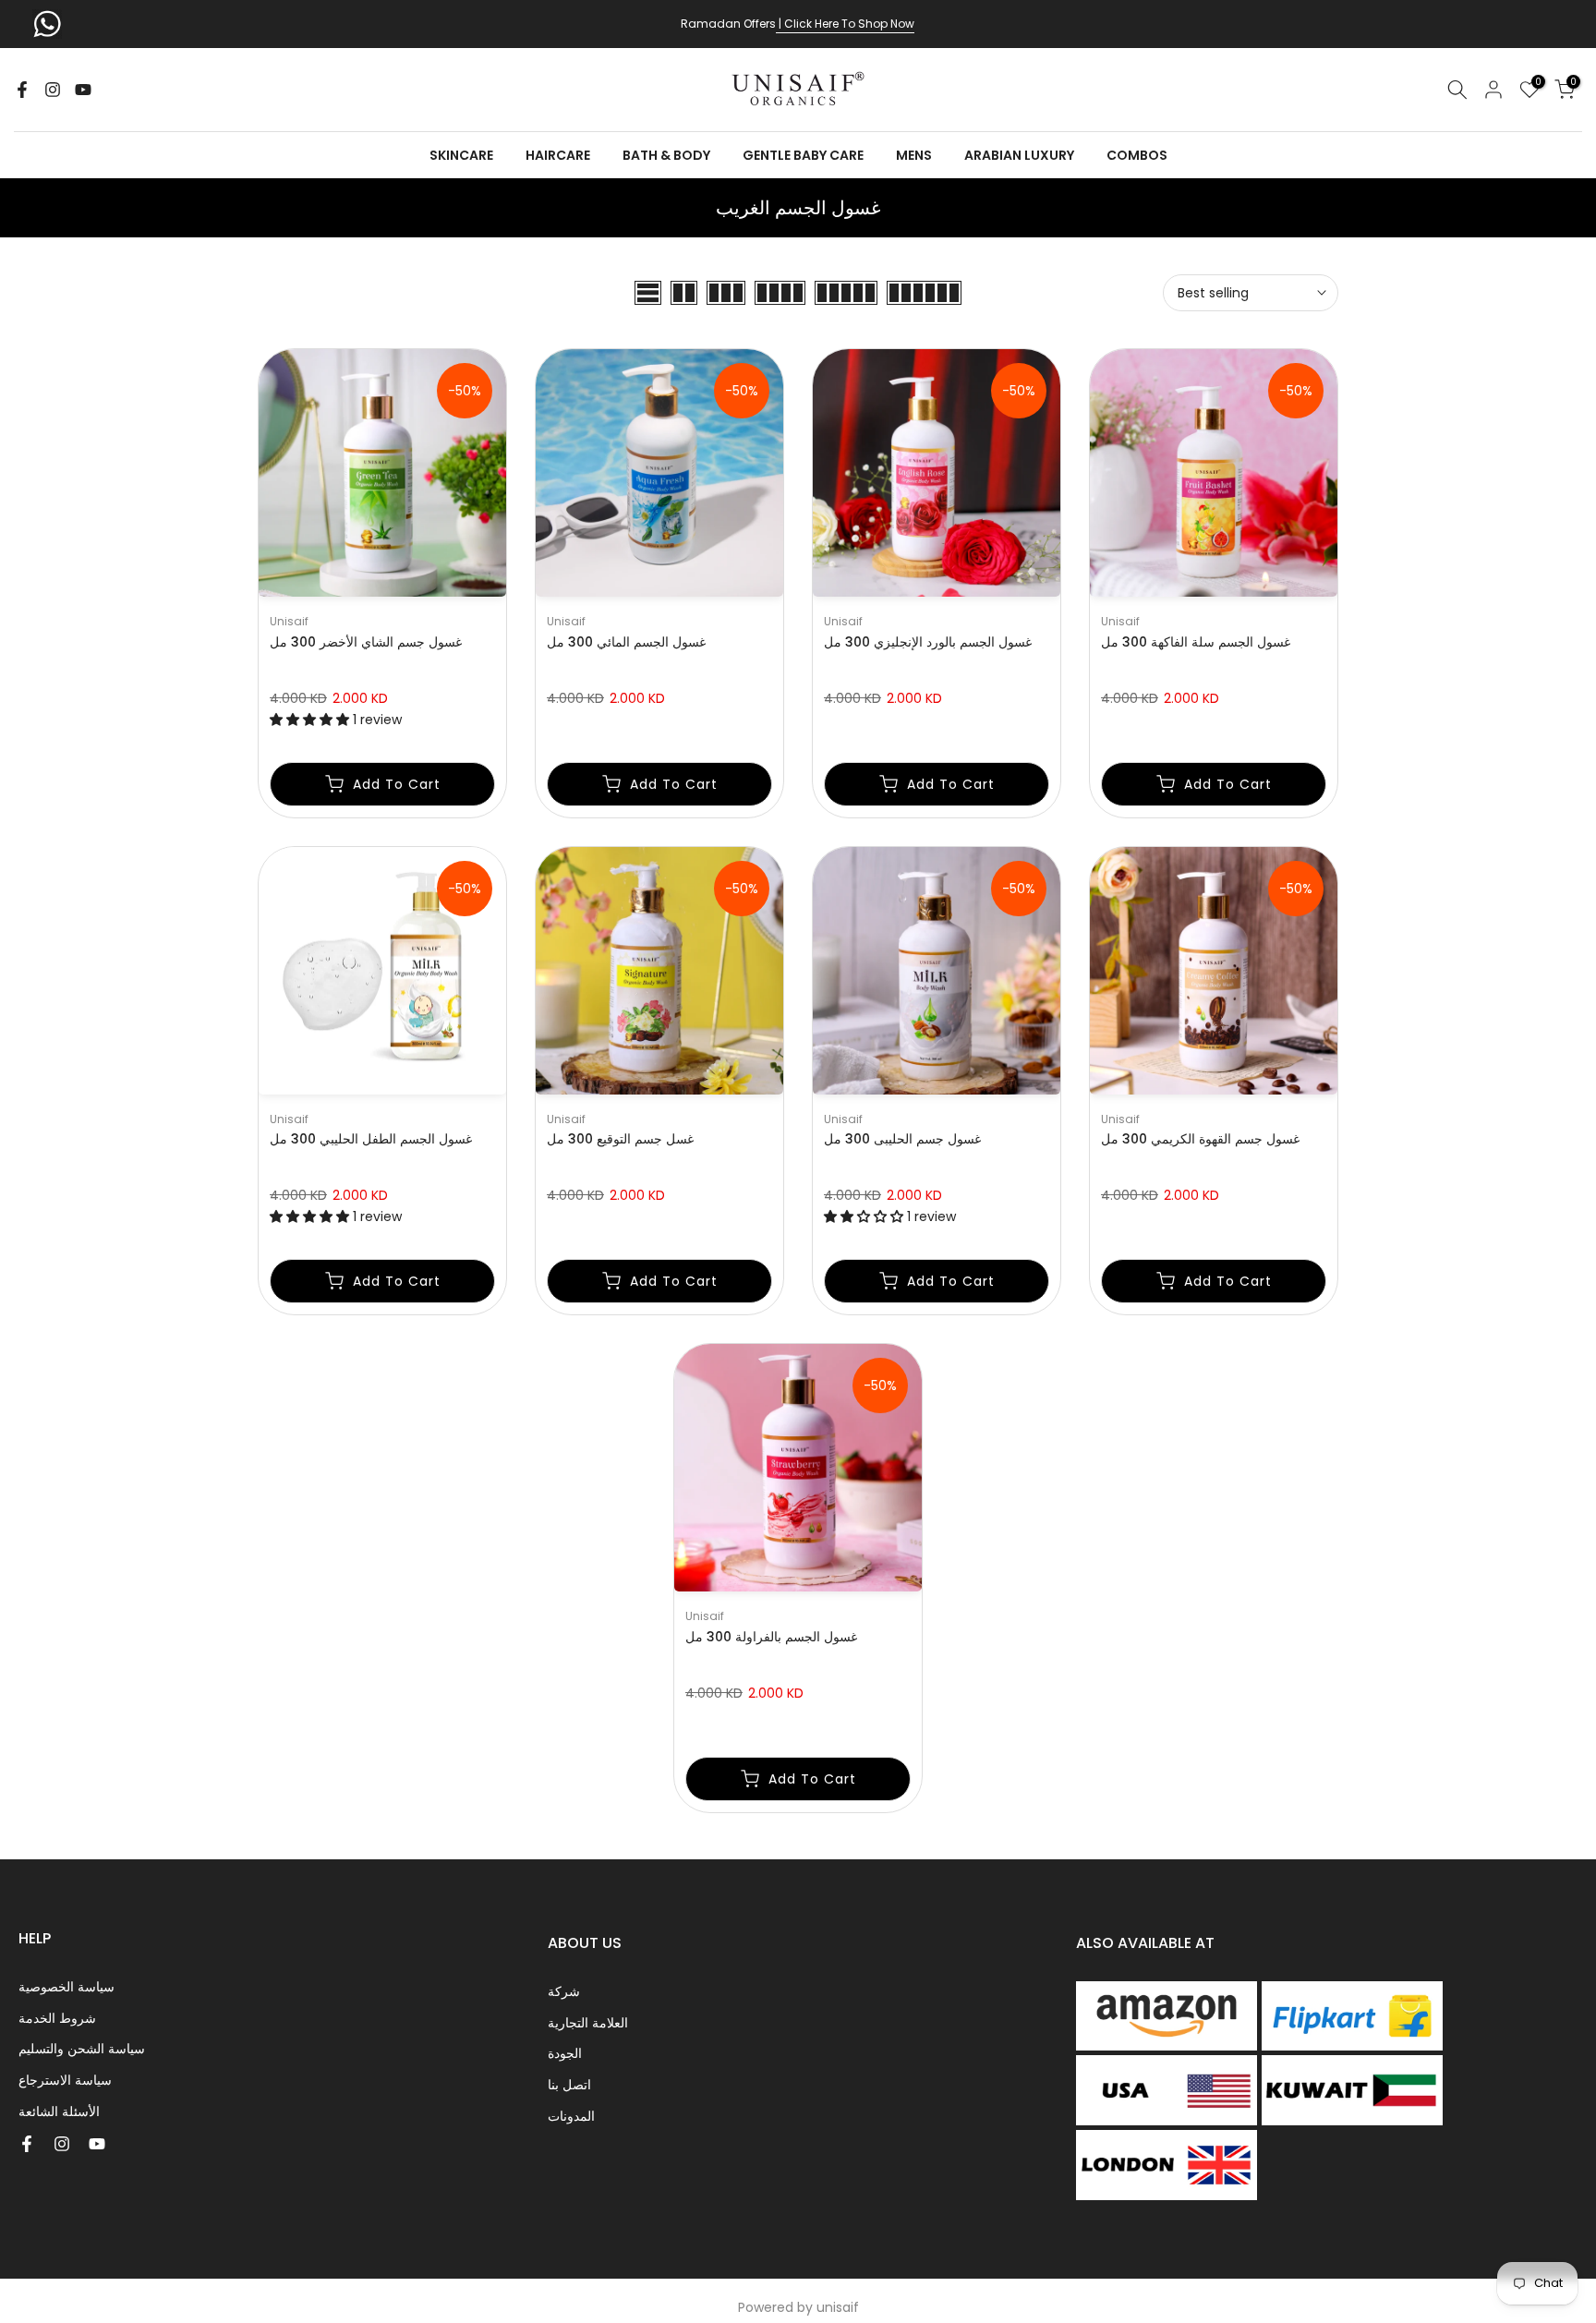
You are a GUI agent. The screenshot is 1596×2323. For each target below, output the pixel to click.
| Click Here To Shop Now (845, 24)
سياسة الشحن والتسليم (82, 2049)
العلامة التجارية (588, 2023)
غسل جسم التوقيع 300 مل (620, 1139)
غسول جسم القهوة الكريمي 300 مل (1200, 1139)
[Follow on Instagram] (53, 90)
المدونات (571, 2116)
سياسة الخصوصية (66, 1987)
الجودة (565, 2053)
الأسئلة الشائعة (59, 2111)
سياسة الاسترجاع (65, 2080)
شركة (564, 1991)
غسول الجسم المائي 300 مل (626, 642)
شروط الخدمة (57, 2018)
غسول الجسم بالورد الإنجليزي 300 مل (928, 642)
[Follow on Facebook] (22, 90)
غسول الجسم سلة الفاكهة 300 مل (1196, 642)
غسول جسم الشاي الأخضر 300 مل (366, 642)
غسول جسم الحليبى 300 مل (902, 1139)
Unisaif (289, 621)
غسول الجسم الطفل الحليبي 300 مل (371, 1139)
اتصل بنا (569, 2085)
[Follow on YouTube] (83, 90)
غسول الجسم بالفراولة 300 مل (771, 1637)
